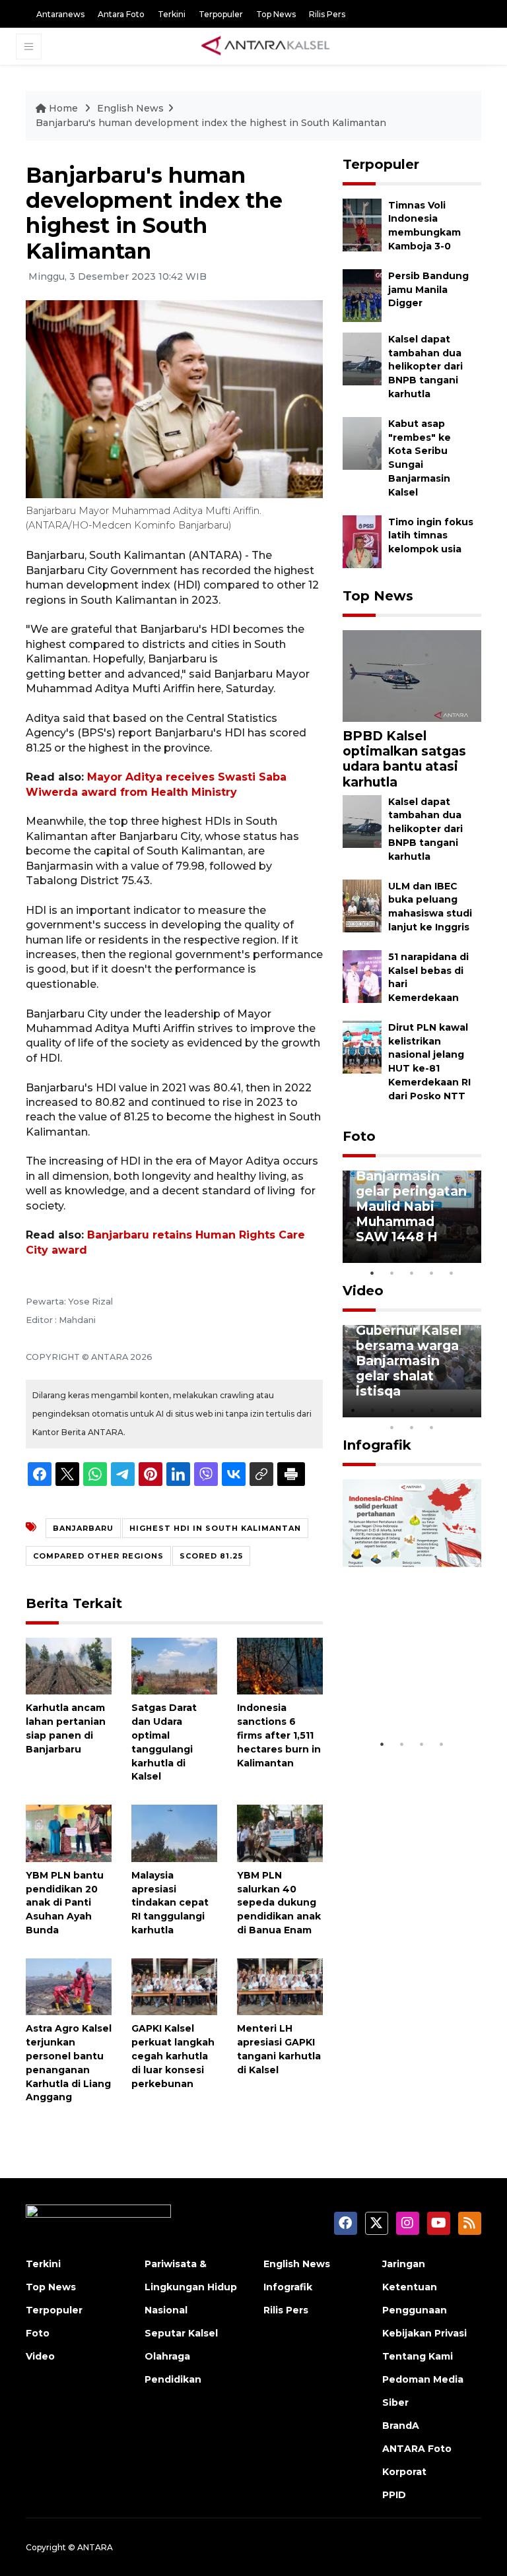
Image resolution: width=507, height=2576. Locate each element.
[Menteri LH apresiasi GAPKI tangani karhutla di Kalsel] (280, 1986)
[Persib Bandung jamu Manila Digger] (362, 295)
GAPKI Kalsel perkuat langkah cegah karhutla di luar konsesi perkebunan (173, 2056)
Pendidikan (173, 2379)
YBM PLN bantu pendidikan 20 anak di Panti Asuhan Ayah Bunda (65, 1903)
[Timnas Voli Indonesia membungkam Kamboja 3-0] (362, 224)
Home (63, 108)
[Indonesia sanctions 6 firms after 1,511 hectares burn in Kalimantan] (280, 1665)
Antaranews (60, 14)
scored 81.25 (211, 1556)
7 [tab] (471, 1410)
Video (363, 1291)
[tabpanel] (412, 1217)
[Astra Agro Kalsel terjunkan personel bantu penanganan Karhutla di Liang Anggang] (69, 1986)
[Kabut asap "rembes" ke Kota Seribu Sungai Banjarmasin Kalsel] (362, 442)
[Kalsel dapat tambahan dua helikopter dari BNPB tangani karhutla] (362, 358)
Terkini (172, 14)
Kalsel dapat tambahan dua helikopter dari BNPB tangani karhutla (425, 367)
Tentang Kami (418, 2356)
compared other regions (98, 1556)
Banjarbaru (83, 1528)
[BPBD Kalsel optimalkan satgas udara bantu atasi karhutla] (412, 675)
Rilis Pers (327, 14)
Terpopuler (221, 14)
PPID (394, 2495)
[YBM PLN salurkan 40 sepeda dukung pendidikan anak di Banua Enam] (280, 1833)
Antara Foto (121, 14)
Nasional (166, 2310)
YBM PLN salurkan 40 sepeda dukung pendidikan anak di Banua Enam (279, 1903)
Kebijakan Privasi (424, 2333)
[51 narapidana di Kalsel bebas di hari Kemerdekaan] (362, 976)
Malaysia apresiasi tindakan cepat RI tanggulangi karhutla (170, 1903)
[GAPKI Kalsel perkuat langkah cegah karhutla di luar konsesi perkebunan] (174, 1986)
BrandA (401, 2426)
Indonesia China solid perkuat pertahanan (410, 1692)
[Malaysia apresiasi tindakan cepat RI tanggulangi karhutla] (174, 1833)
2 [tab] (392, 1273)
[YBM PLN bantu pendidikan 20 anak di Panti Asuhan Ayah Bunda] (69, 1833)
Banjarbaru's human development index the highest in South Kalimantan (211, 123)
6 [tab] (452, 1410)
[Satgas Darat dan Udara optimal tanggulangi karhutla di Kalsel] (174, 1665)
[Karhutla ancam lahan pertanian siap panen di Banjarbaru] (69, 1665)
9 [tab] (412, 1427)
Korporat (404, 2472)
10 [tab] (432, 1427)
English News (130, 108)
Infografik (377, 1445)
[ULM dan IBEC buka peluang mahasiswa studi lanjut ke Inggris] (362, 905)
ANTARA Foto (417, 2449)
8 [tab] (392, 1427)
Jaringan (404, 2264)
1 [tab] (372, 1273)
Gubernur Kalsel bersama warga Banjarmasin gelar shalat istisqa (409, 1361)
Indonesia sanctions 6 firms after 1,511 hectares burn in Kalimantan (279, 1735)
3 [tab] (412, 1273)
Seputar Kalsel (181, 2333)
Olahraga (167, 2356)
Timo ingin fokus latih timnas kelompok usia (431, 536)
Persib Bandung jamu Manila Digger (428, 290)
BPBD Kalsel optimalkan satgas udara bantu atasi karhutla (404, 758)
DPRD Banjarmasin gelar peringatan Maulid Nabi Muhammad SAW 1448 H (411, 1198)
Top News (276, 14)
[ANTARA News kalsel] (266, 46)
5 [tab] (452, 1273)
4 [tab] (432, 1273)
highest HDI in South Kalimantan (215, 1528)
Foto (359, 1136)
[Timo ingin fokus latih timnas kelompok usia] (362, 541)
